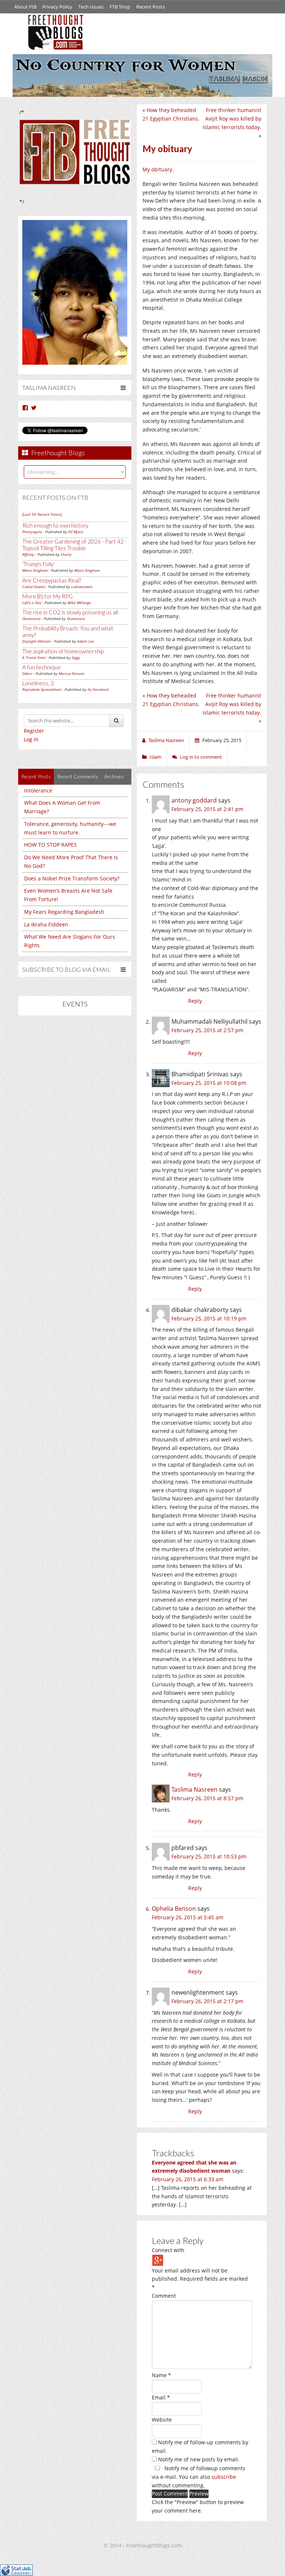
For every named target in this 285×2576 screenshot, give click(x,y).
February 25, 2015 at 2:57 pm (207, 1030)
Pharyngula (32, 532)
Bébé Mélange (79, 603)
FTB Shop (120, 7)
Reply (195, 1001)
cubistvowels (82, 587)
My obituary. (158, 169)
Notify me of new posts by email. (199, 2459)
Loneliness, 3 (38, 683)
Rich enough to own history (55, 525)
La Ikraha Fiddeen (46, 924)
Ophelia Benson (174, 1909)
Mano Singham (35, 570)
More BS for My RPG (47, 596)
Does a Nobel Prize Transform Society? (72, 878)
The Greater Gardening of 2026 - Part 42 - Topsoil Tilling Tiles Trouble (74, 545)
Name (161, 2375)
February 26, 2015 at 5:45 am (188, 1917)
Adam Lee (86, 641)
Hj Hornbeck (98, 689)
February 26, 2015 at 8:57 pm (207, 1798)
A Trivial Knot (34, 657)
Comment (164, 2296)
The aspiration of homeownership (63, 651)
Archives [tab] (114, 776)
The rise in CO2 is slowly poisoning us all (70, 612)
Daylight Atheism (37, 641)
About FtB (25, 7)
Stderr (27, 673)
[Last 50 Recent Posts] (42, 514)
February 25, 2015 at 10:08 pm (209, 1083)
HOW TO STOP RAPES (50, 845)
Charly (66, 554)
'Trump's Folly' (38, 564)
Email (161, 2397)
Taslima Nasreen (194, 1789)
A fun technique (42, 667)
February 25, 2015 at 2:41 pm (207, 809)
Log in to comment (201, 757)
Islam (155, 757)
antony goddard (194, 800)
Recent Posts (150, 7)
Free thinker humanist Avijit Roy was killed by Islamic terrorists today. (232, 119)
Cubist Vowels (34, 587)
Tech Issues (91, 7)
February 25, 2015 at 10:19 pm (209, 1318)
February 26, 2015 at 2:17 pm (207, 2001)
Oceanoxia (31, 618)
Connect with (168, 2250)
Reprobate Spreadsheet (42, 689)
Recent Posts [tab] (36, 776)
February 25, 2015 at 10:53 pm (209, 1856)
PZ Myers (76, 532)
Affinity (28, 554)
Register (34, 731)
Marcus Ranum (71, 673)
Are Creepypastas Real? (52, 580)
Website (162, 2420)
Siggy (76, 657)
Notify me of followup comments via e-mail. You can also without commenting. (199, 2477)
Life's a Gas (32, 603)
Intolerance (38, 790)
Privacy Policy (57, 7)
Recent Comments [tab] (78, 776)
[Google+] (158, 2260)
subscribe (224, 2477)
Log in (31, 739)
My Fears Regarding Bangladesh (64, 912)
